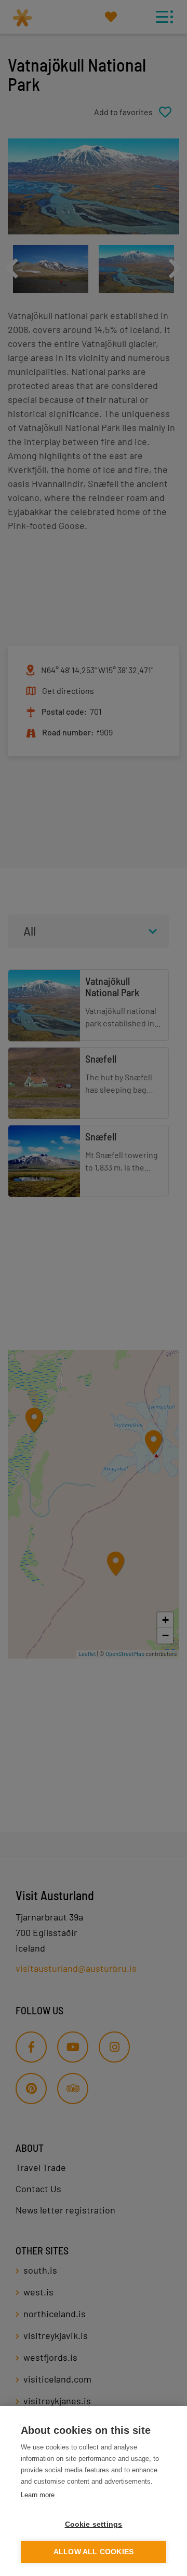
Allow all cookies (94, 2552)
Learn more (38, 2495)
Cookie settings (94, 2524)
